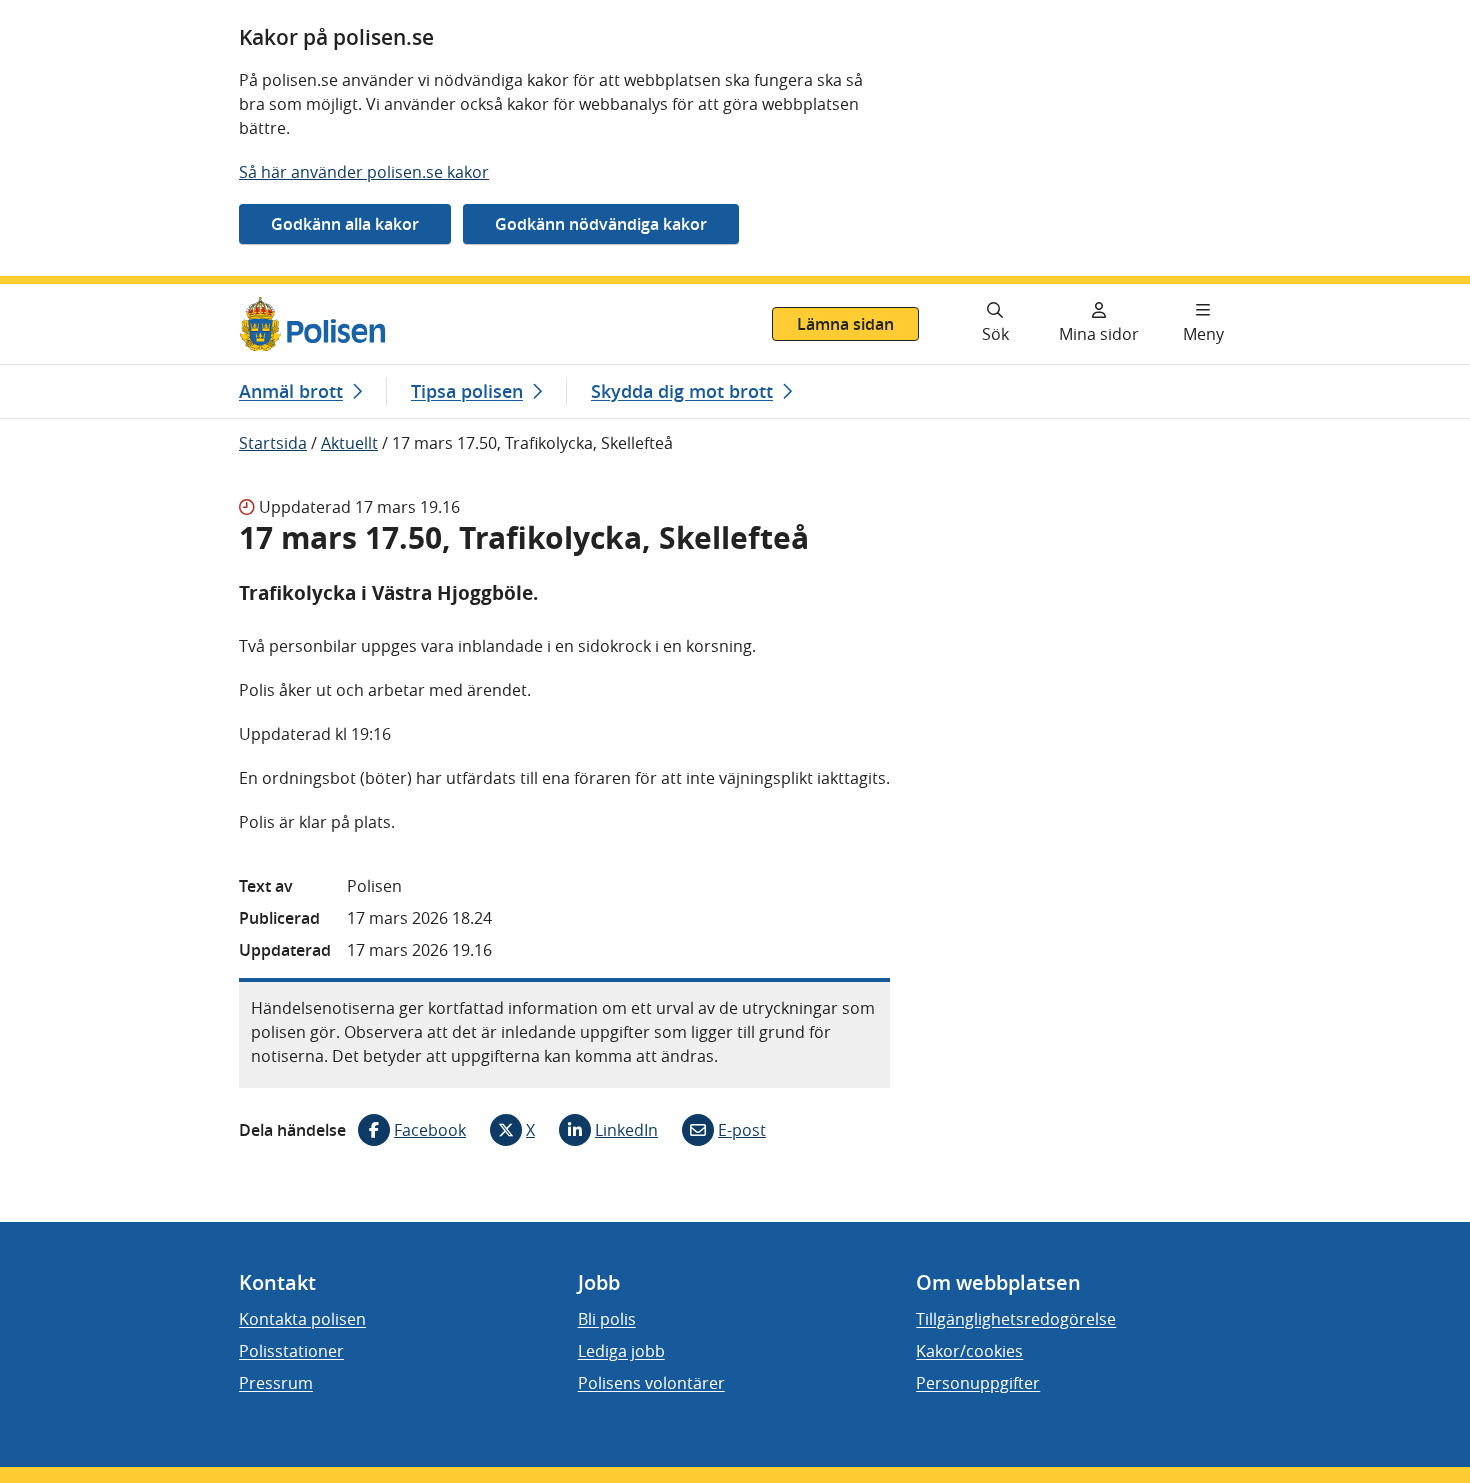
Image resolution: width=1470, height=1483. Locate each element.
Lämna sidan (845, 324)
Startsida (273, 443)
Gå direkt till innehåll (93, 296)
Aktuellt (349, 443)
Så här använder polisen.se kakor (364, 172)
